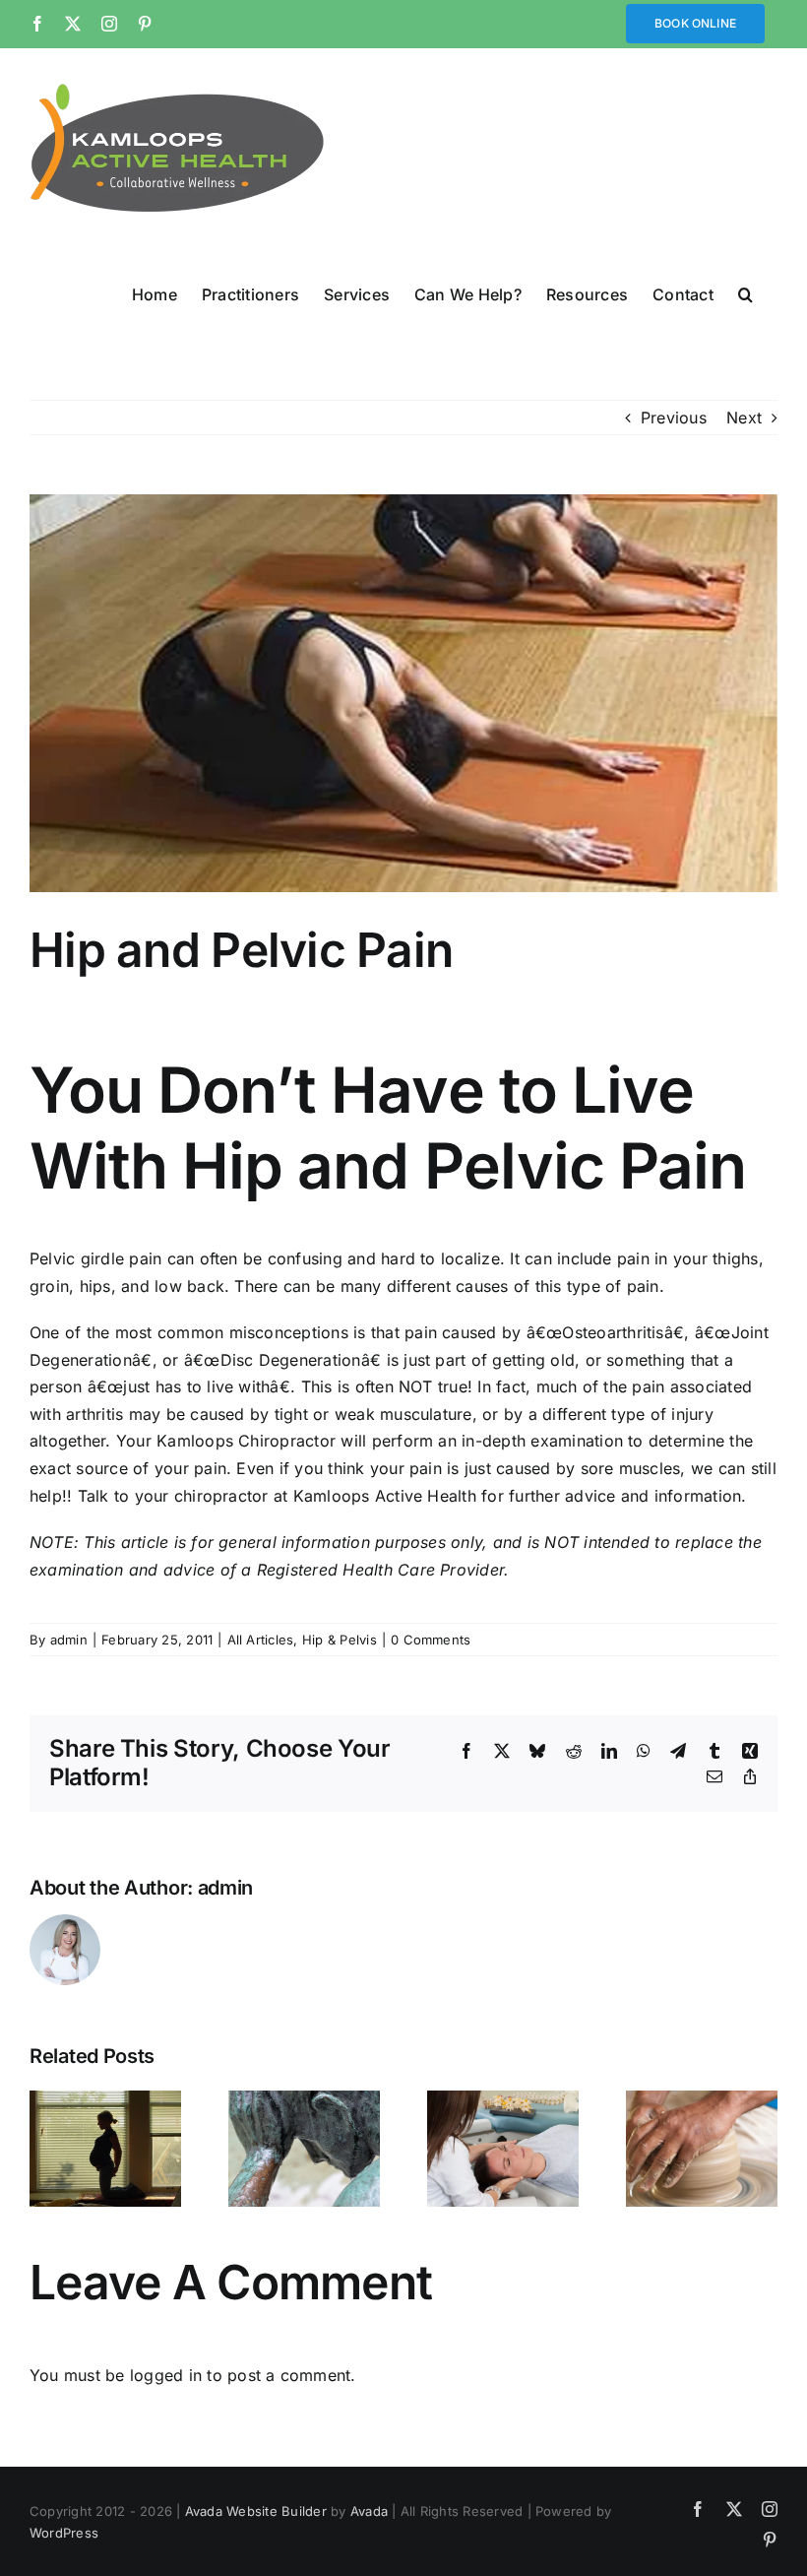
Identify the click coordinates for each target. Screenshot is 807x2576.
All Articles (261, 1640)
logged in (166, 2375)
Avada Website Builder (256, 2511)
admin (69, 1640)
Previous (674, 418)
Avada (369, 2511)
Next (744, 418)
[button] (745, 293)
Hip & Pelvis (340, 1640)
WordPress (64, 2533)
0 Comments (431, 1640)
